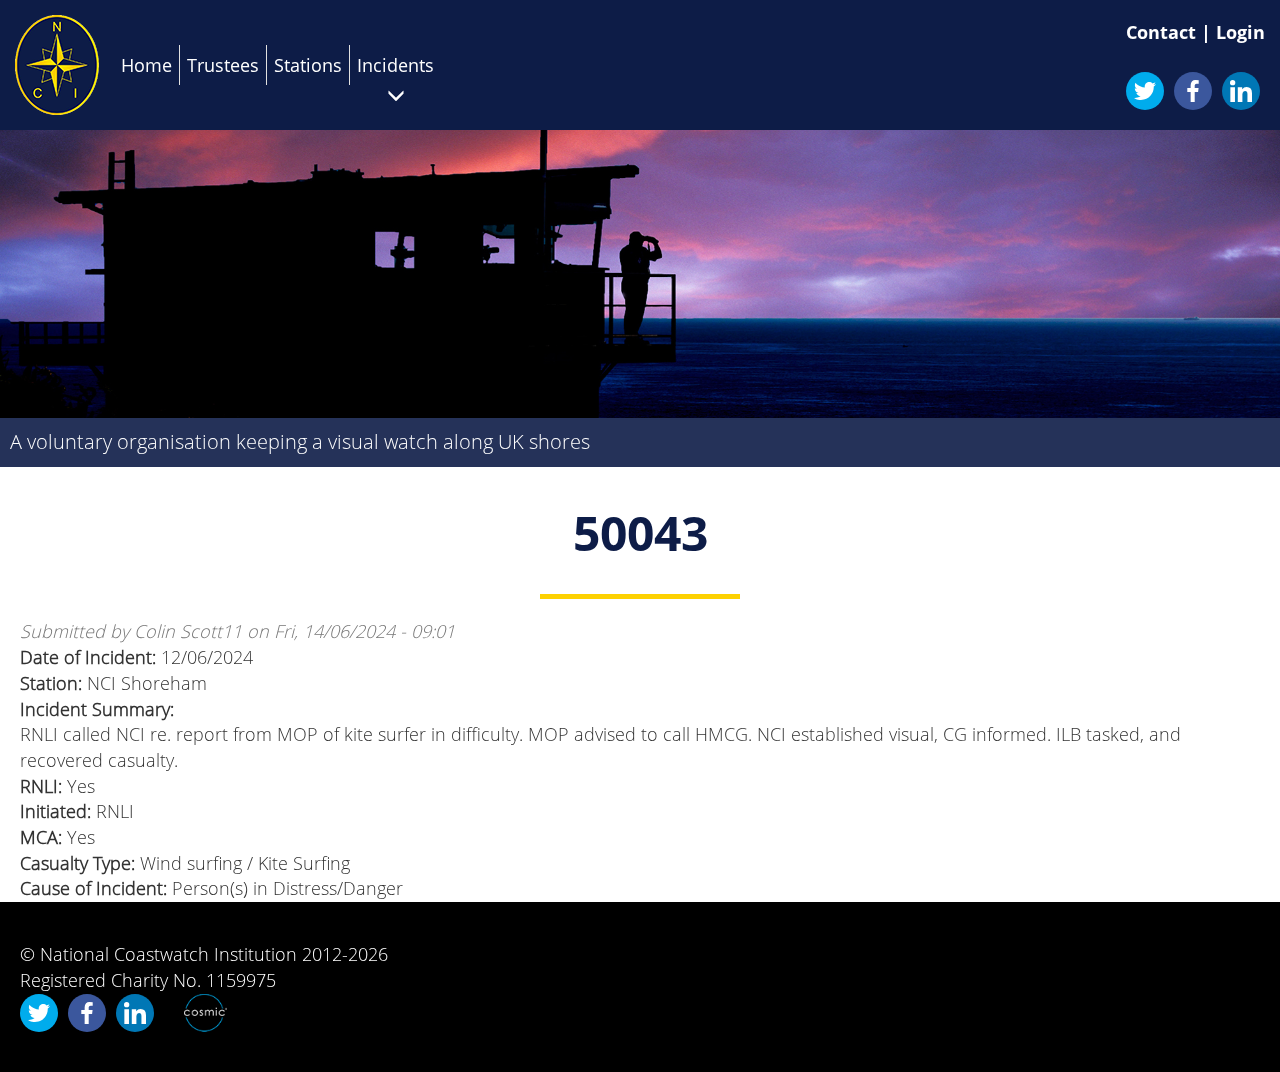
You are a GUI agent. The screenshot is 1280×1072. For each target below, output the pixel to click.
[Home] (57, 65)
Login (1240, 32)
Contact (1161, 32)
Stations (308, 65)
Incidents (395, 65)
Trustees (223, 65)
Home (146, 65)
